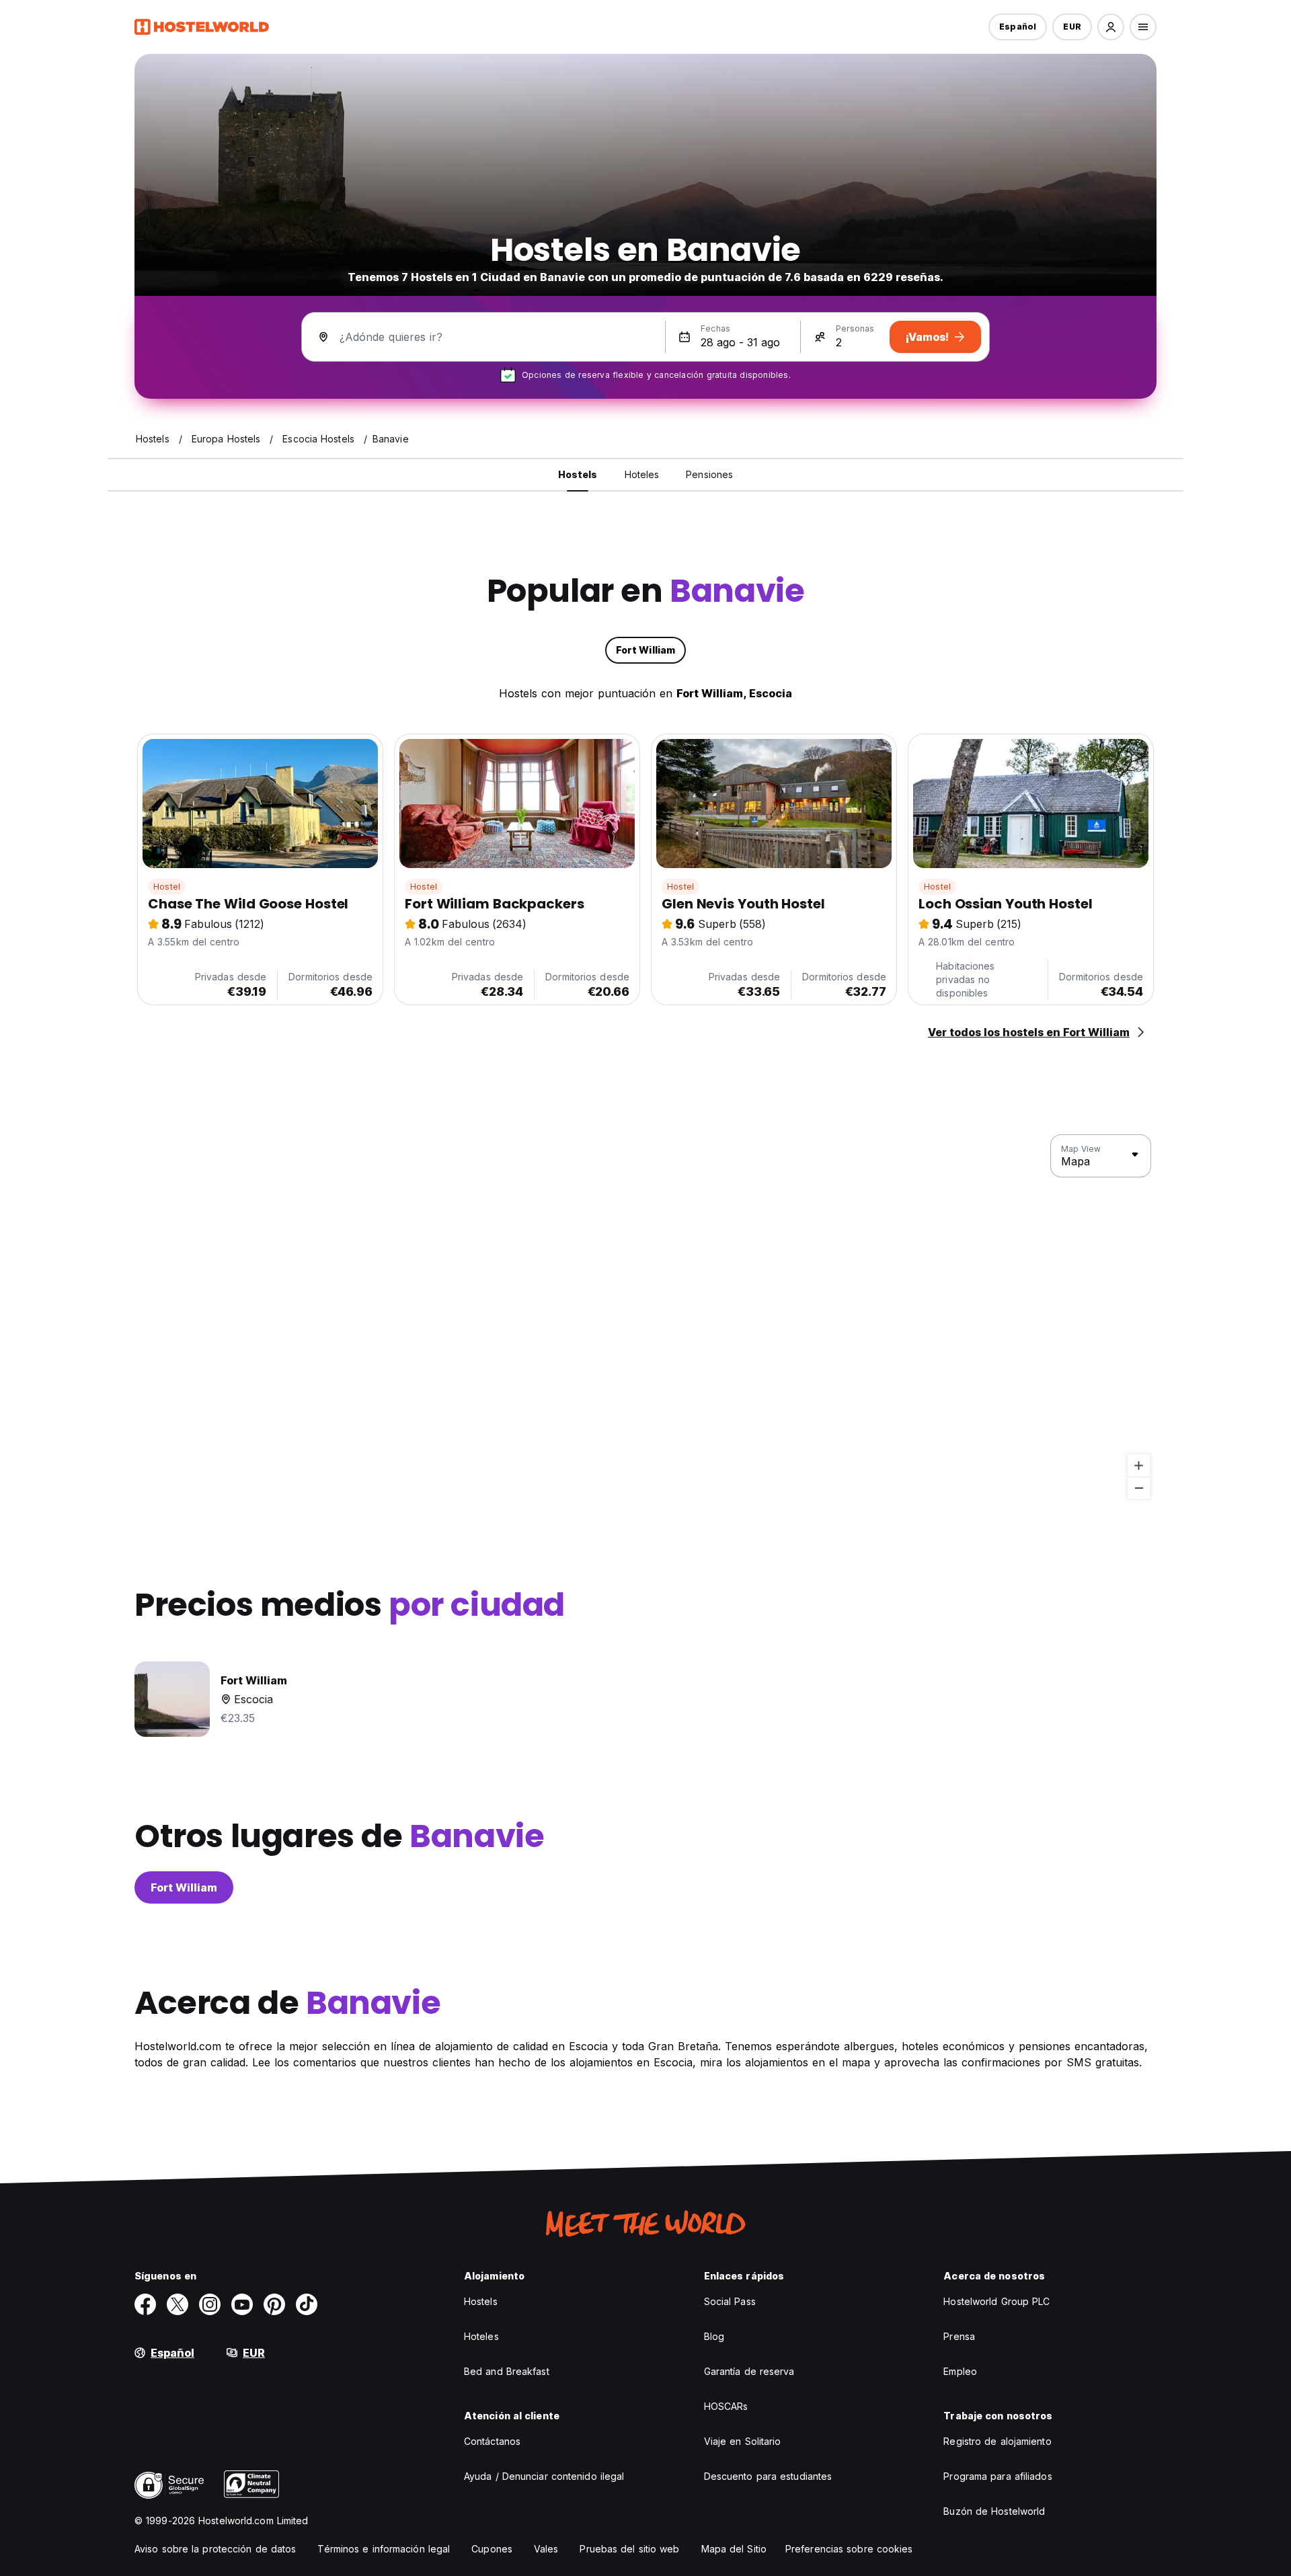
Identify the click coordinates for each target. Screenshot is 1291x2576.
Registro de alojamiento (997, 2441)
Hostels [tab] (578, 474)
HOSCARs (726, 2406)
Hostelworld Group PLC (996, 2301)
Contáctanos (492, 2441)
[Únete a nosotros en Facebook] (145, 2304)
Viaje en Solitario (743, 2441)
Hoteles (481, 2336)
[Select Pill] (1111, 27)
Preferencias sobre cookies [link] (849, 2549)
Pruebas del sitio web (629, 2549)
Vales (546, 2549)
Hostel (167, 887)
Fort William (184, 1887)
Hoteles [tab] (642, 474)
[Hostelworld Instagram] (210, 2304)
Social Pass (730, 2301)
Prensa (959, 2336)
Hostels (481, 2301)
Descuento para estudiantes (768, 2476)
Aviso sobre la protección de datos (215, 2549)
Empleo (960, 2371)
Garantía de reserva (749, 2371)
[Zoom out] (1139, 1488)
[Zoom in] (1139, 1466)
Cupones (492, 2549)
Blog (714, 2336)
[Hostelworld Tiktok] (307, 2304)
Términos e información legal (384, 2549)
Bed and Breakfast (507, 2371)
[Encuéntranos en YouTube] (242, 2304)
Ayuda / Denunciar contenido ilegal (544, 2476)
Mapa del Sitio (734, 2549)
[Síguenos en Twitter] (178, 2304)
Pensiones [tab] (709, 474)
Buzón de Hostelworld (994, 2511)
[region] (645, 1317)
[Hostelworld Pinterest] (274, 2304)
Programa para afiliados (997, 2476)
